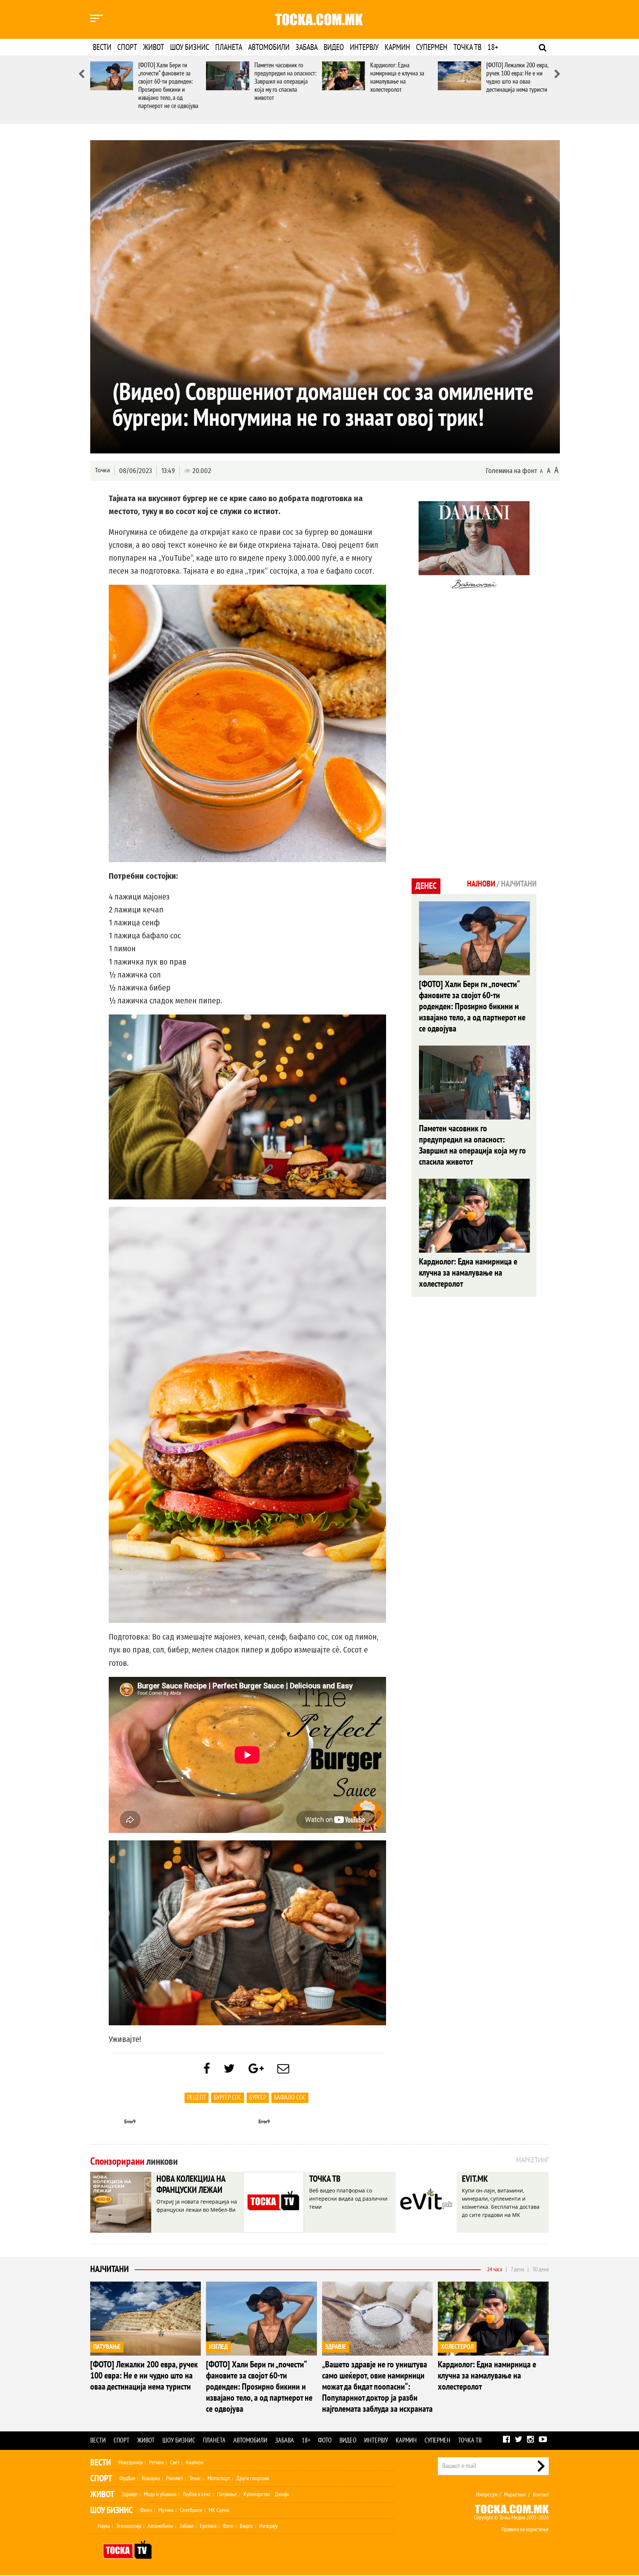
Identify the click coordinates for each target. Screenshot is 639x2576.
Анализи (195, 2462)
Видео (334, 47)
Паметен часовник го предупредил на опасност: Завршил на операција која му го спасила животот (285, 82)
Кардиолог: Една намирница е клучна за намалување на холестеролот (397, 77)
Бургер (258, 2098)
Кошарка (151, 2478)
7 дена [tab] (517, 2269)
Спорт (127, 47)
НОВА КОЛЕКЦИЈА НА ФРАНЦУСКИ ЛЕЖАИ (191, 2185)
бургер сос (228, 2098)
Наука (104, 2526)
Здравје (130, 2494)
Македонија (131, 2462)
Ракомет (175, 2478)
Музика (166, 2510)
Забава (307, 47)
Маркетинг (515, 2495)
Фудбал (127, 2478)
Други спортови (253, 2478)
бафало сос (290, 2098)
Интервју (364, 47)
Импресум (487, 2495)
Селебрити (191, 2510)
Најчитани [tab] (519, 884)
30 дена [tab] (541, 2269)
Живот (154, 47)
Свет (175, 2462)
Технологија (129, 2526)
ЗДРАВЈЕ (336, 2347)
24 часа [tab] (495, 2269)
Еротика (208, 2526)
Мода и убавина (160, 2494)
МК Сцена (219, 2510)
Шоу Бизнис (111, 2510)
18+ (493, 47)
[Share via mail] (283, 2069)
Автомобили (269, 47)
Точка (102, 470)
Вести (102, 47)
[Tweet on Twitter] (229, 2069)
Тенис (195, 2478)
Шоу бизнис (190, 47)
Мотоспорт (219, 2478)
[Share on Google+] (256, 2069)
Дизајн (282, 2494)
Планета (229, 47)
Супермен (432, 47)
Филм (146, 2510)
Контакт (541, 2495)
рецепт (197, 2098)
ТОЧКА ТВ (325, 2179)
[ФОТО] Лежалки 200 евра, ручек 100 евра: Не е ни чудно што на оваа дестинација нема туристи (517, 77)
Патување (227, 2494)
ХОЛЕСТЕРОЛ (457, 2347)
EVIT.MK (475, 2179)
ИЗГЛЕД (218, 2347)
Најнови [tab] (481, 884)
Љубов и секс (197, 2494)
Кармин (397, 47)
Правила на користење (525, 2529)
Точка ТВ (467, 47)
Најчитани (109, 2269)
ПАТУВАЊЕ (107, 2347)
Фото (325, 2440)
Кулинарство (257, 2494)
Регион (156, 2462)
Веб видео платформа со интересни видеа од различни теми (348, 2199)
